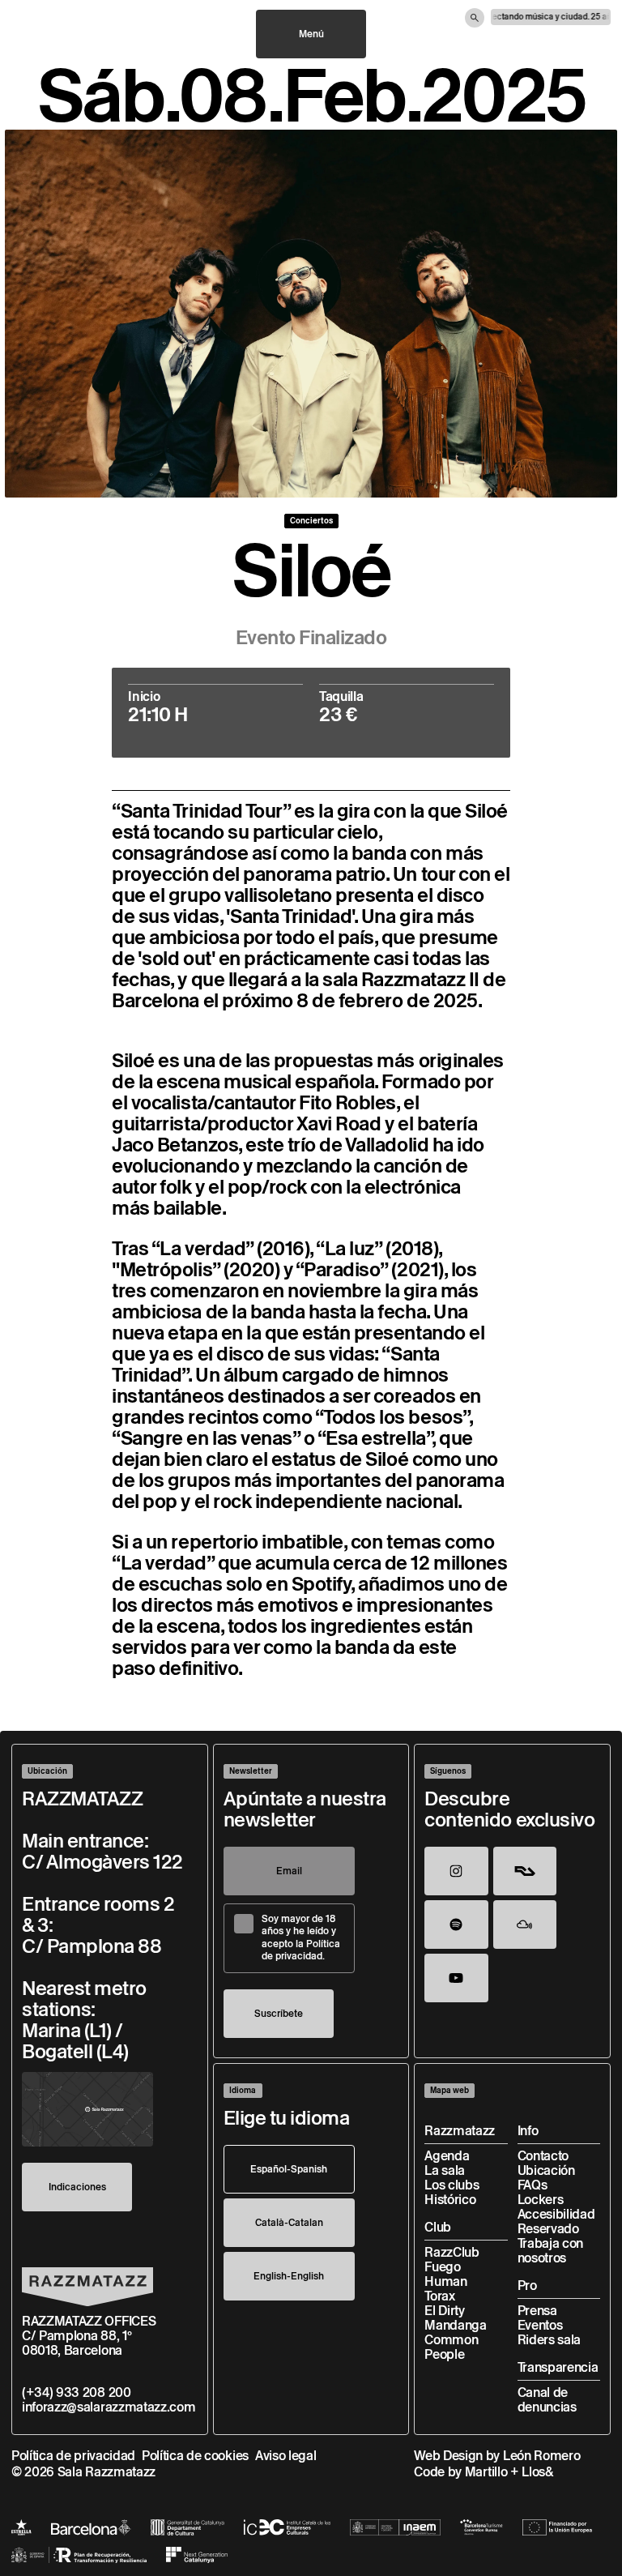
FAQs (533, 2185)
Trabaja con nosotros (550, 2251)
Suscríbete (279, 2013)
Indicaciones (77, 2187)
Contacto (543, 2156)
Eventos (540, 2325)
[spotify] (456, 1925)
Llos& (537, 2472)
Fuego (442, 2267)
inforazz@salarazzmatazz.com (109, 2407)
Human (445, 2281)
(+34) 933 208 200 (77, 2392)
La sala (445, 2170)
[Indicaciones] (87, 2110)
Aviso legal (285, 2456)
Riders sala (549, 2340)
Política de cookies (195, 2456)
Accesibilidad (556, 2214)
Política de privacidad (73, 2456)
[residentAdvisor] (525, 1871)
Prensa (537, 2311)
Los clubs (452, 2185)
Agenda (447, 2156)
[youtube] (456, 1978)
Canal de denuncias (547, 2400)
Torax (439, 2296)
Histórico (450, 2200)
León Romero (541, 2456)
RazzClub (452, 2252)
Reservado (548, 2229)
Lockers (541, 2200)
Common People (451, 2347)
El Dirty (444, 2311)
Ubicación (546, 2170)
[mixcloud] (525, 1925)
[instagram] (456, 1871)
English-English (289, 2276)
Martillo (486, 2472)
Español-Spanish (289, 2169)
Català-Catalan (289, 2222)
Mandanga (455, 2325)
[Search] (475, 18)
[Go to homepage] (87, 2287)
